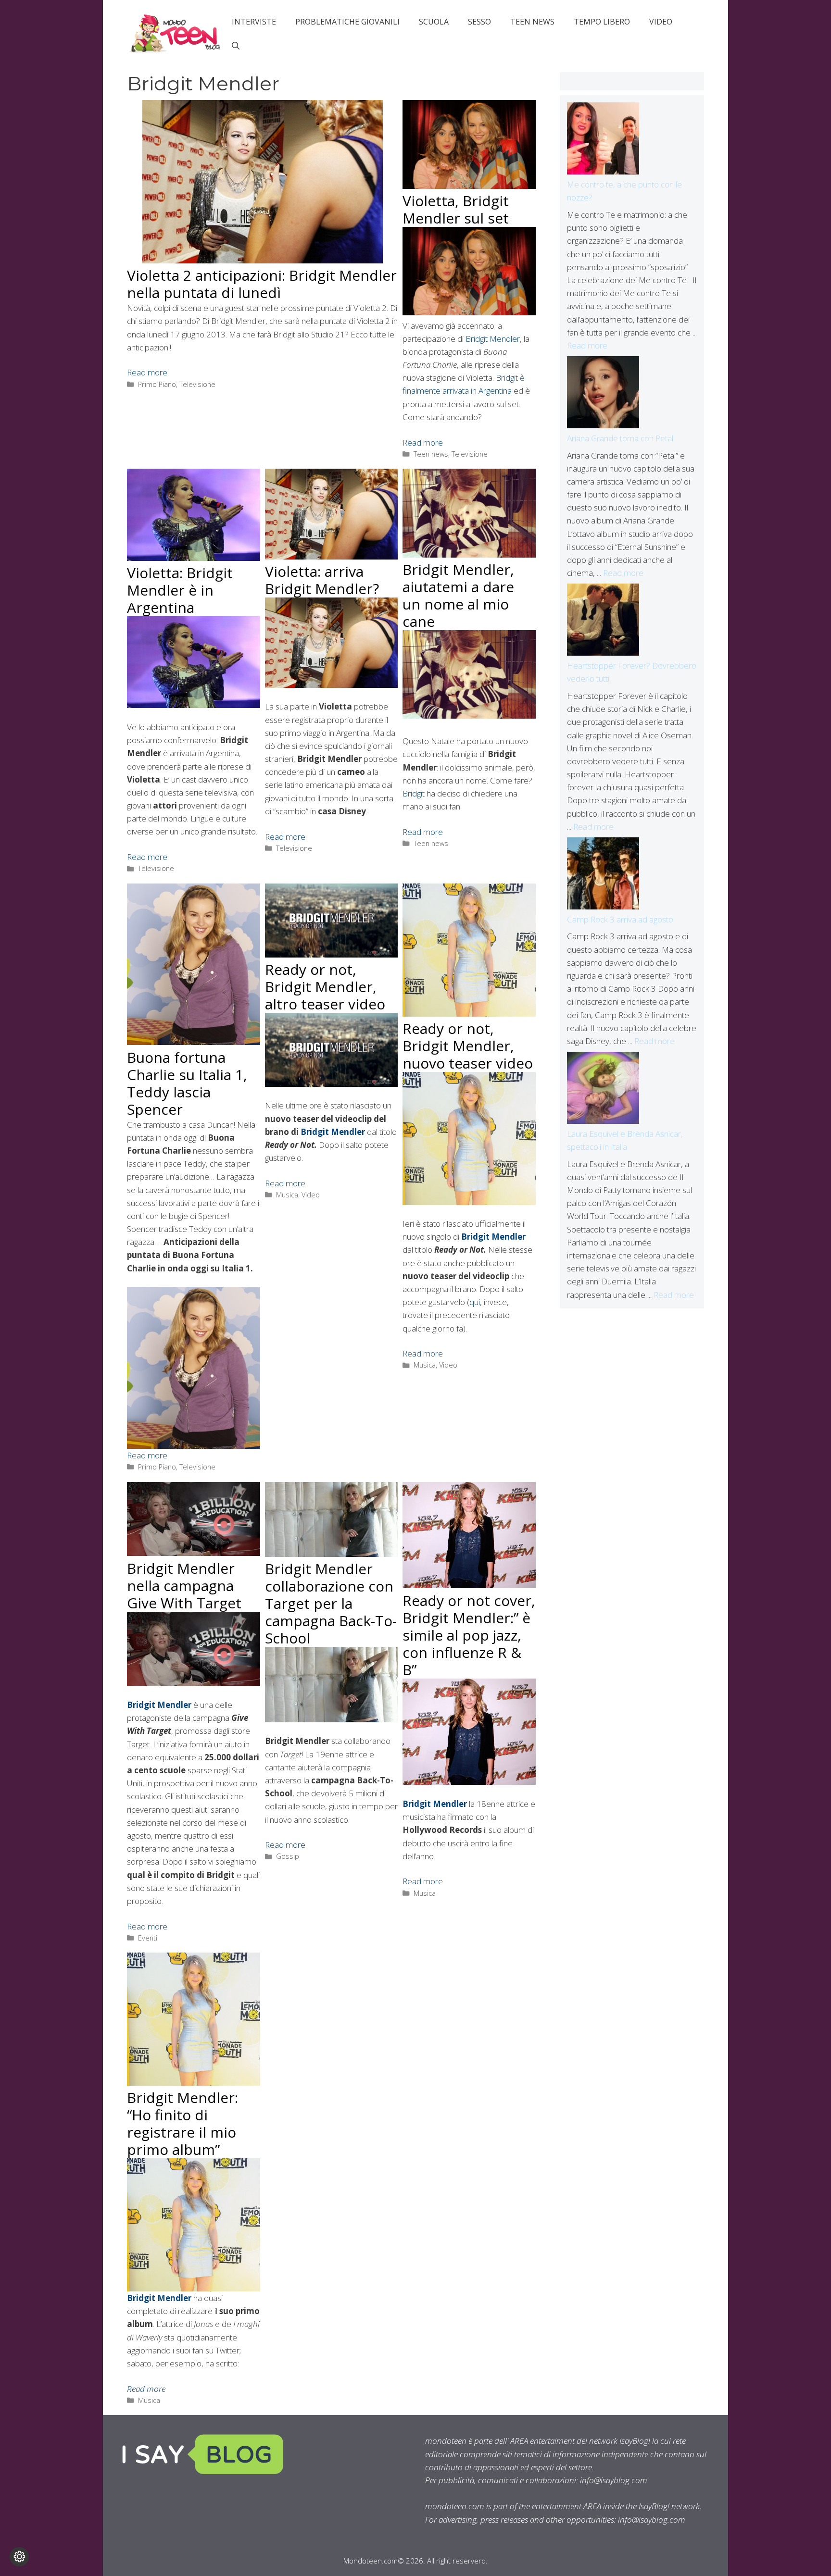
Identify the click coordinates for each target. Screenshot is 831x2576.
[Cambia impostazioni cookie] (19, 2557)
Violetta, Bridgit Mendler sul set (456, 209)
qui (475, 1302)
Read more (147, 372)
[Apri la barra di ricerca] (236, 46)
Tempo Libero (602, 22)
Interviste (254, 22)
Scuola (434, 22)
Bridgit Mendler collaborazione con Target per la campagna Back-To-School (331, 1603)
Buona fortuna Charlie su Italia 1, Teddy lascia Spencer (187, 1083)
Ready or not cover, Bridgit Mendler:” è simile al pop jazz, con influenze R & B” (469, 1635)
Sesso (479, 22)
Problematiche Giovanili (347, 22)
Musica (287, 1195)
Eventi (148, 1938)
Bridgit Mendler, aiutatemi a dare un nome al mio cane (458, 595)
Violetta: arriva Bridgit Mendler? (322, 580)
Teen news (532, 22)
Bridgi (412, 793)
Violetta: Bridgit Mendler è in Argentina (180, 590)
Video (661, 22)
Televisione (197, 384)
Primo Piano (157, 384)
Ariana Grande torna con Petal (620, 438)
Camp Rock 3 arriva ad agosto (620, 919)
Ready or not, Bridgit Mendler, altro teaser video (325, 987)
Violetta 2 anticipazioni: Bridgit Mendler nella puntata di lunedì (262, 284)
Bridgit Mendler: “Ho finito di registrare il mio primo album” (183, 2123)
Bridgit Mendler (493, 339)
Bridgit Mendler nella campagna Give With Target (184, 1586)
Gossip (288, 1856)
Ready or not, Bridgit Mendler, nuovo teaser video (468, 1046)
